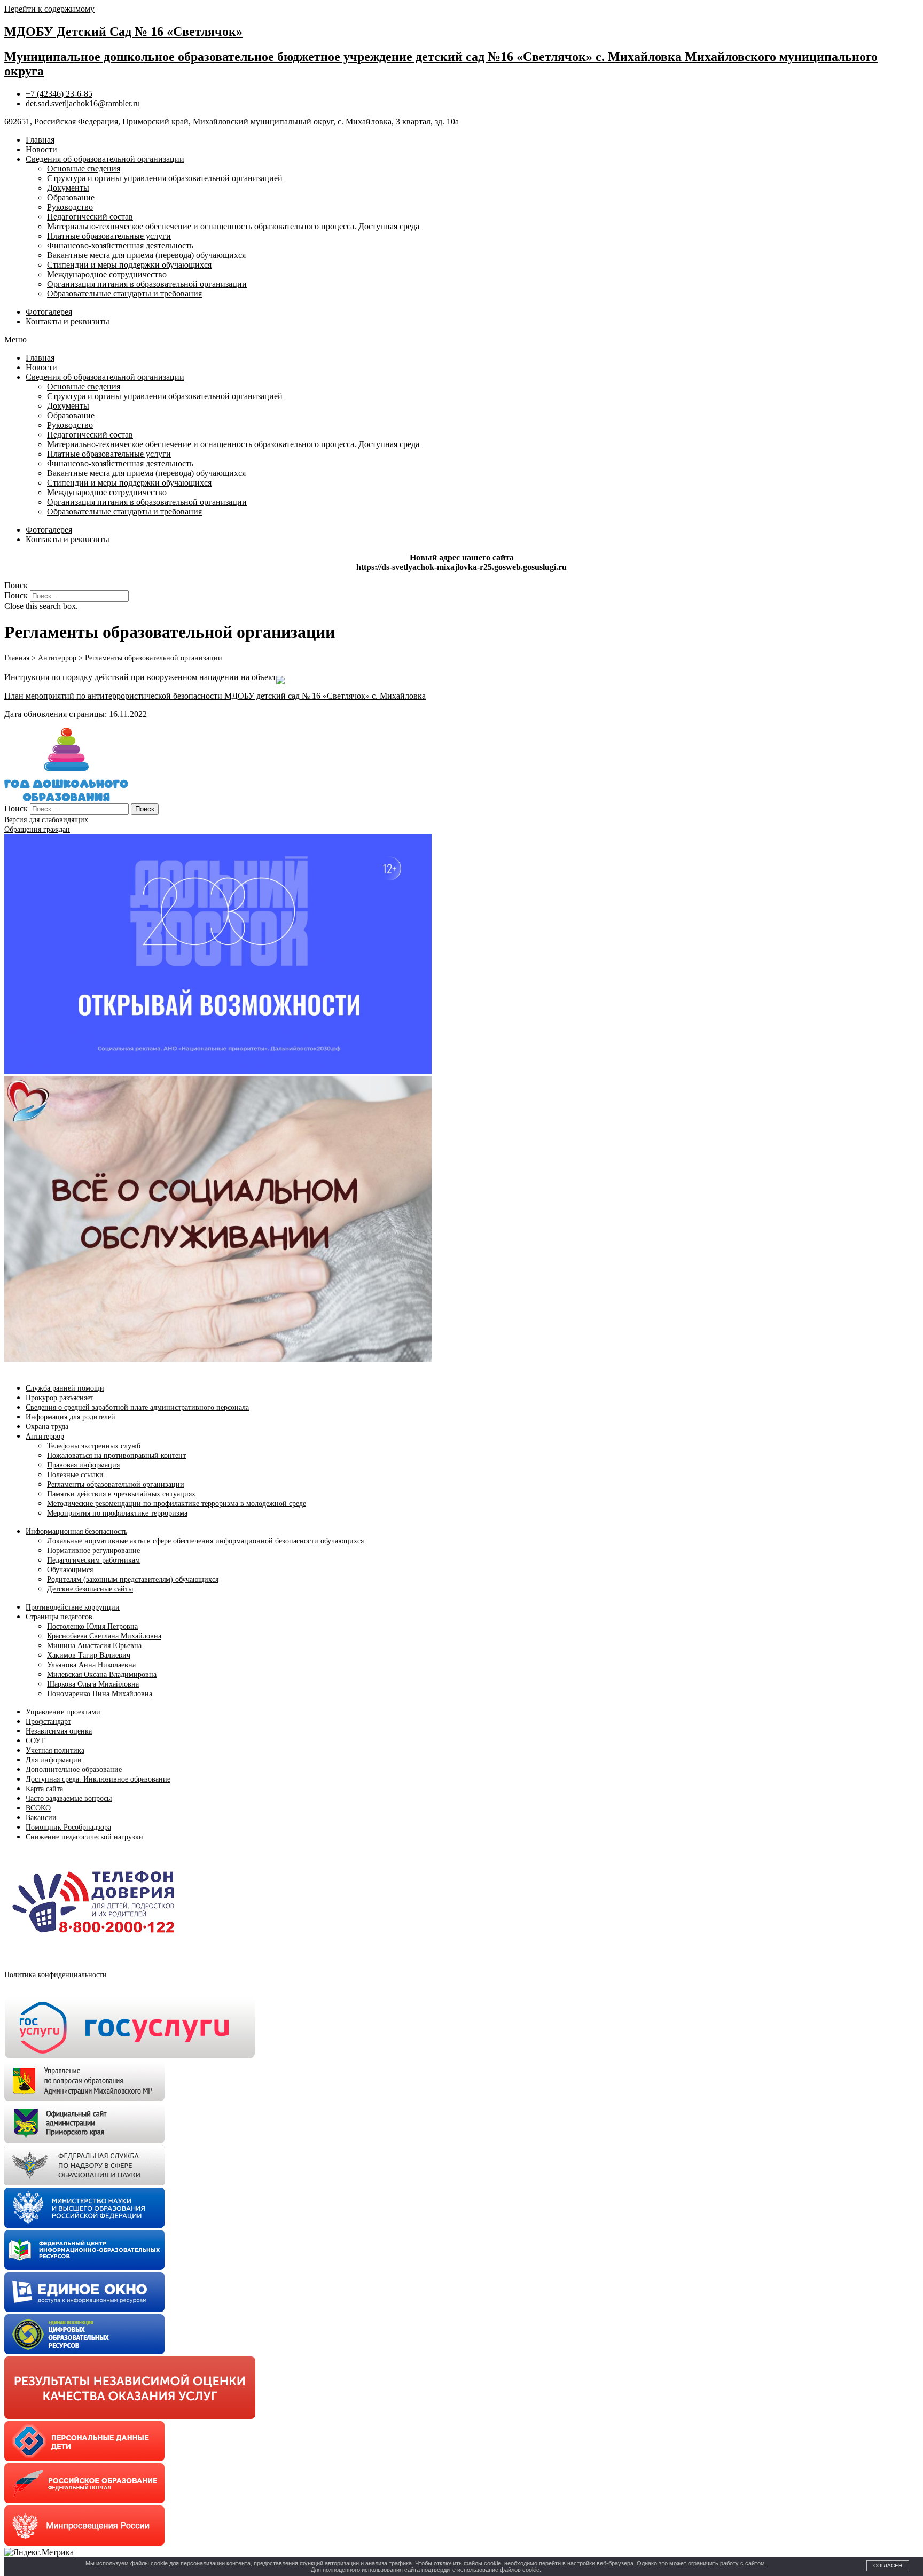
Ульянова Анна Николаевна (91, 1665)
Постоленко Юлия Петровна (92, 1626)
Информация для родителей (71, 1417)
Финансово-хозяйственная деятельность (120, 245)
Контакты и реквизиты (68, 321)
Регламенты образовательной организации (116, 1484)
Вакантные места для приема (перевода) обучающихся (146, 255)
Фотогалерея (49, 312)
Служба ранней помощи (65, 1388)
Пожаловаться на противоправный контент (116, 1455)
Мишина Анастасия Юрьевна (94, 1646)
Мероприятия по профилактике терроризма (117, 1513)
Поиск (16, 595)
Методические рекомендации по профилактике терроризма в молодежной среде (177, 1504)
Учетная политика (55, 1750)
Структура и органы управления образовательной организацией (165, 178)
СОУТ (36, 1741)
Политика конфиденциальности (56, 1975)
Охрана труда (47, 1427)
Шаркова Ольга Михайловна (93, 1684)
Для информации (54, 1760)
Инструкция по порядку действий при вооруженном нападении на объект (140, 677)
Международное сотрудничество (107, 274)
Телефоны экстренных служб (94, 1446)
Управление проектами (63, 1712)
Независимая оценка (59, 1731)
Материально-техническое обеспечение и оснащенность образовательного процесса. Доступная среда (233, 226)
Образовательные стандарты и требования (124, 294)
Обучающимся (70, 1570)
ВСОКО (38, 1808)
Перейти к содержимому (49, 9)
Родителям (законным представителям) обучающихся (133, 1579)
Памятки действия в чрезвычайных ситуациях (121, 1494)
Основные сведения (84, 169)
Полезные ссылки (75, 1475)
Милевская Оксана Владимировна (102, 1675)
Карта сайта (44, 1789)
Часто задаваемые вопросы (69, 1798)
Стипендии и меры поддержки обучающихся (129, 265)
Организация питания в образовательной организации (147, 284)
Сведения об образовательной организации (105, 159)
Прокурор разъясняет (60, 1398)
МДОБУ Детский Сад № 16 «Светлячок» (123, 32)
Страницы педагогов (59, 1617)
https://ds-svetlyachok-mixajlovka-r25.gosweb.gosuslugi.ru (461, 567)
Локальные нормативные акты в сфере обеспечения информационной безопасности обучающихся (205, 1541)
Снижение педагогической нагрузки (84, 1837)
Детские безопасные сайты (90, 1589)
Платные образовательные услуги (109, 236)
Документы (68, 188)
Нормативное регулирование (93, 1551)
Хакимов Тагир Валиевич (89, 1655)
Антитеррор (45, 1436)
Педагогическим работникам (93, 1560)
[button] (461, 340)
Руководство (70, 207)
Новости (41, 149)
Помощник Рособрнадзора (68, 1827)
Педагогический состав (90, 217)
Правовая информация (83, 1465)
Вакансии (41, 1818)
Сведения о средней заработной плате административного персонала (137, 1407)
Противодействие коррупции (73, 1607)
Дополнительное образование (74, 1770)
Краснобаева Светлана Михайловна (104, 1636)
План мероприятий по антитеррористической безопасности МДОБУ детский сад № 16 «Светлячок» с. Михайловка (215, 696)
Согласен (888, 2566)
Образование (71, 197)
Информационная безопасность (76, 1531)
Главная (40, 140)
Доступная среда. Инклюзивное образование (98, 1779)
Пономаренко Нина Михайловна (100, 1694)
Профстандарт (48, 1722)
